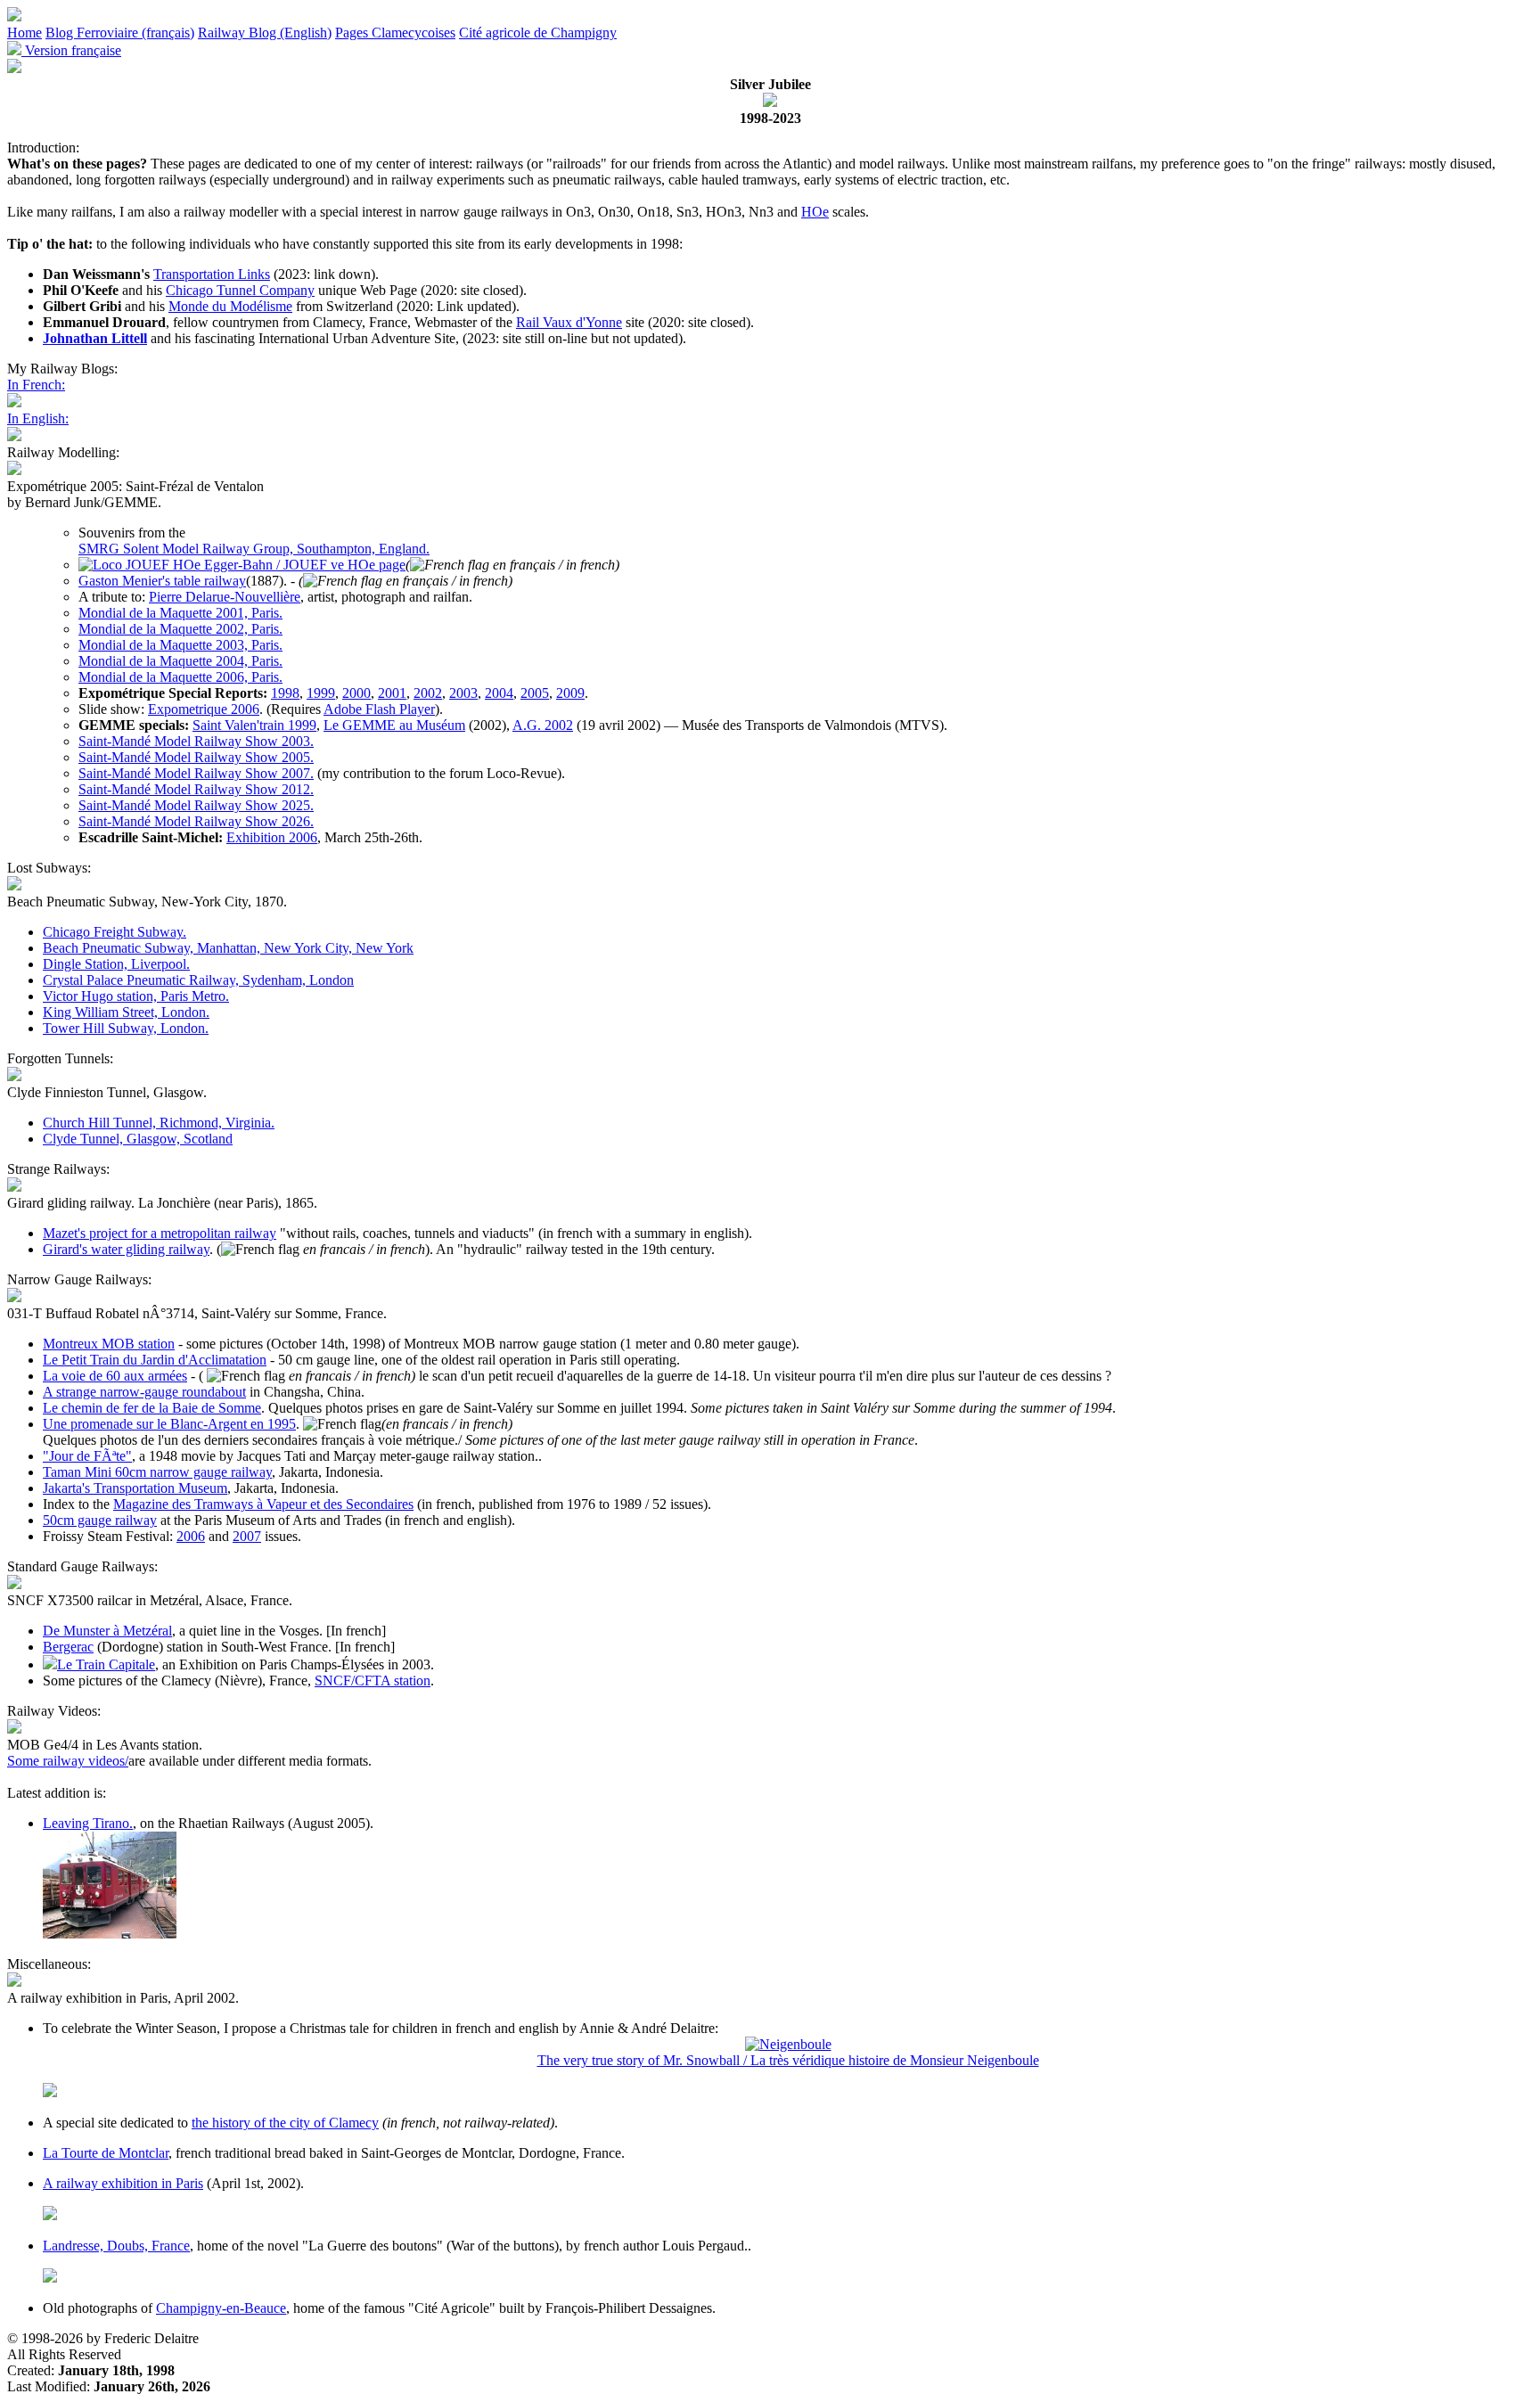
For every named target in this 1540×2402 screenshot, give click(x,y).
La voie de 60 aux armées (115, 1376)
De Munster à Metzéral (107, 1631)
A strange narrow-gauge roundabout (144, 1392)
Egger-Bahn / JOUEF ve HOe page (303, 565)
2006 (191, 1536)
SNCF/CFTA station (373, 1681)
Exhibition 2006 (272, 837)
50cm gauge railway (100, 1520)
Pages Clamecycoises (395, 33)
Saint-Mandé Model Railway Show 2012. (196, 789)
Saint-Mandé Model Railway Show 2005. (196, 757)
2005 (535, 693)
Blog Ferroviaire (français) (120, 33)
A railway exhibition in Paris (123, 2183)
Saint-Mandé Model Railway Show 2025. (196, 805)
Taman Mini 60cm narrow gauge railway (157, 1472)
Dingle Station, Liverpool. (116, 964)
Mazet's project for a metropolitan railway (160, 1233)
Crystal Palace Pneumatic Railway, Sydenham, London (198, 980)
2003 (463, 693)
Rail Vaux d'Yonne (569, 322)
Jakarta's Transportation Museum (135, 1488)
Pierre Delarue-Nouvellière (225, 597)
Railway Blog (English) (265, 33)
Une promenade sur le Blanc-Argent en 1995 (169, 1424)
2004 (499, 693)
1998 (285, 693)
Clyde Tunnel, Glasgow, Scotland (138, 1139)
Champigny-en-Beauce (221, 2308)
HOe (815, 212)
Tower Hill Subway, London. (126, 1028)
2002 (428, 693)
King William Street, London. (126, 1012)
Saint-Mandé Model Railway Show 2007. (196, 773)
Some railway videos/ (68, 1761)
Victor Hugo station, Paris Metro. (136, 996)
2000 (356, 693)
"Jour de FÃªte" (87, 1456)
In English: (38, 418)
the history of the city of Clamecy (285, 2123)
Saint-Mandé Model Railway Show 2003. (196, 741)
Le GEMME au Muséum (394, 725)
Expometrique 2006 (204, 709)
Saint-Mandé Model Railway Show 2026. (196, 821)
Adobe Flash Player (379, 709)
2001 (392, 693)
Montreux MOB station (109, 1344)
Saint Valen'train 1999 (254, 725)
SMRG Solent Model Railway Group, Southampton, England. (254, 549)
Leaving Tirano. (88, 1823)
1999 (321, 693)
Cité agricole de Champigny (538, 33)
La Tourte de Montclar (106, 2153)
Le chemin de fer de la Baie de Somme (152, 1408)
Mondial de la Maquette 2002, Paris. (180, 629)
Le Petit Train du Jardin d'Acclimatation (155, 1360)
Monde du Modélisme (230, 306)
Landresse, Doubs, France (116, 2246)
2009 (570, 693)
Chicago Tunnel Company (240, 290)
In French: (36, 385)
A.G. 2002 (543, 725)
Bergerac (68, 1647)
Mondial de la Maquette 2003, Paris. (180, 645)
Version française (71, 50)
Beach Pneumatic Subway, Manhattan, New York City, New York (228, 948)
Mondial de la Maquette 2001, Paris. (180, 613)
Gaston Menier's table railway (162, 581)
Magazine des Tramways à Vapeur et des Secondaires (263, 1504)
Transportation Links (212, 274)
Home (25, 33)
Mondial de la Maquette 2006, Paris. (180, 677)
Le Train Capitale (106, 1664)
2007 (247, 1536)
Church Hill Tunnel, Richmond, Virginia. (159, 1123)
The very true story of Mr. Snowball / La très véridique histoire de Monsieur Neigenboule (788, 2060)
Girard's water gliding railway (126, 1249)
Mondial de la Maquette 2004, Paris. (180, 661)
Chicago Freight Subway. (115, 932)
